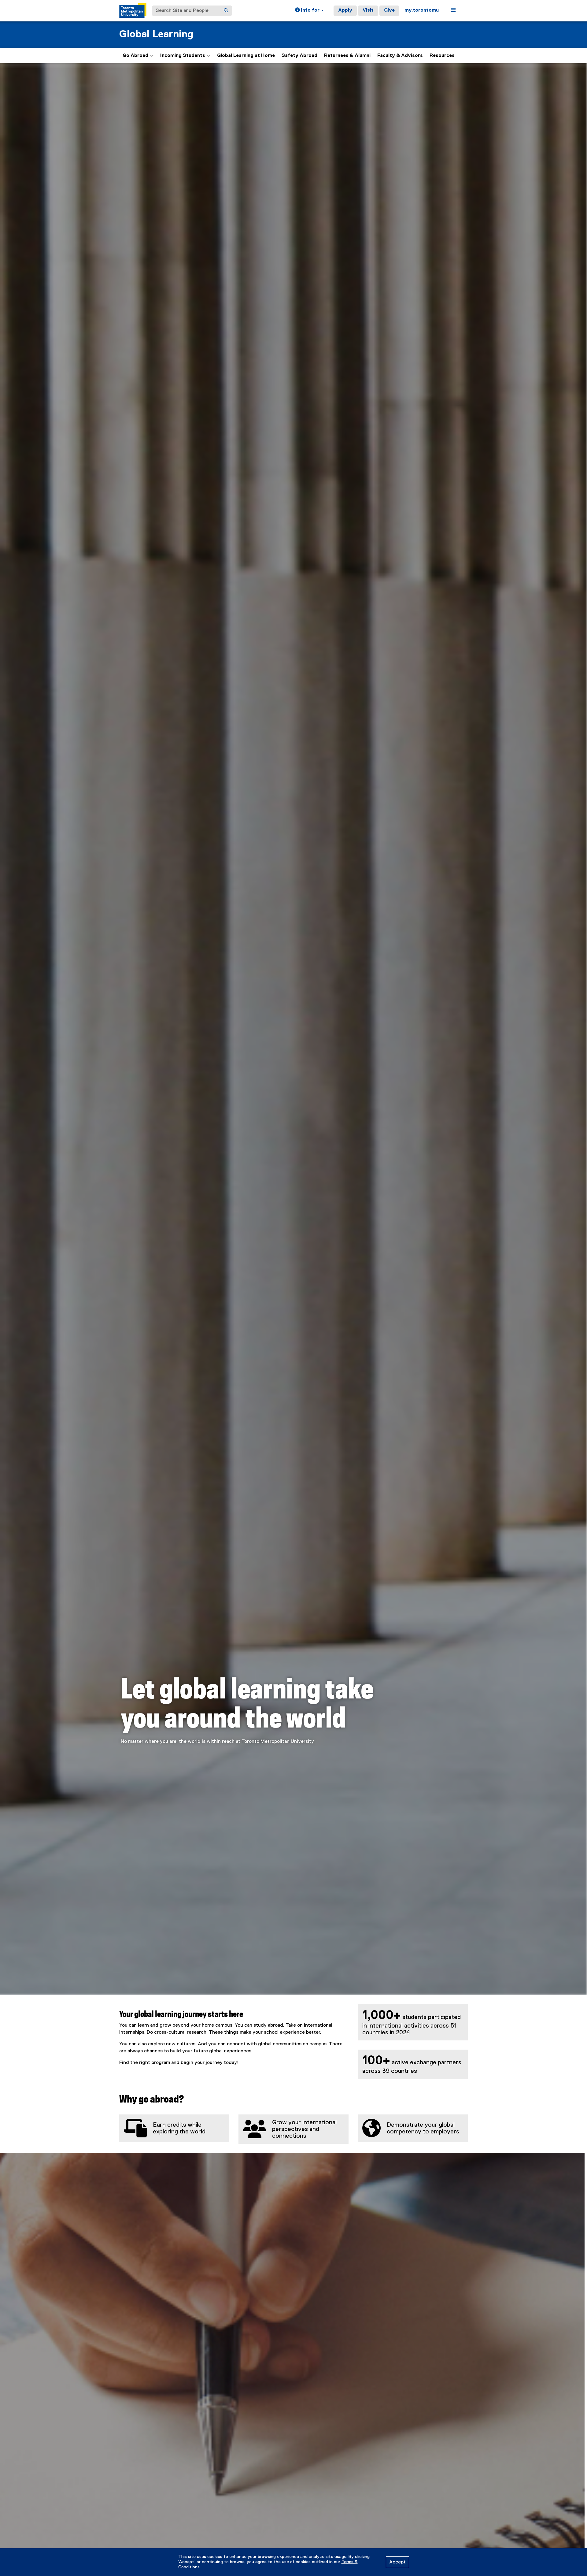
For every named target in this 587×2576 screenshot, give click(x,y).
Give (389, 10)
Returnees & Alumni (347, 56)
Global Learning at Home (246, 56)
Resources (442, 56)
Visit (368, 10)
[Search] (226, 11)
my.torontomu (422, 10)
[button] (309, 11)
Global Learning (156, 34)
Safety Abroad (299, 56)
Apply (345, 10)
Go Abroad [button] (135, 56)
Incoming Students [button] (183, 56)
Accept (397, 2562)
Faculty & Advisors (400, 56)
